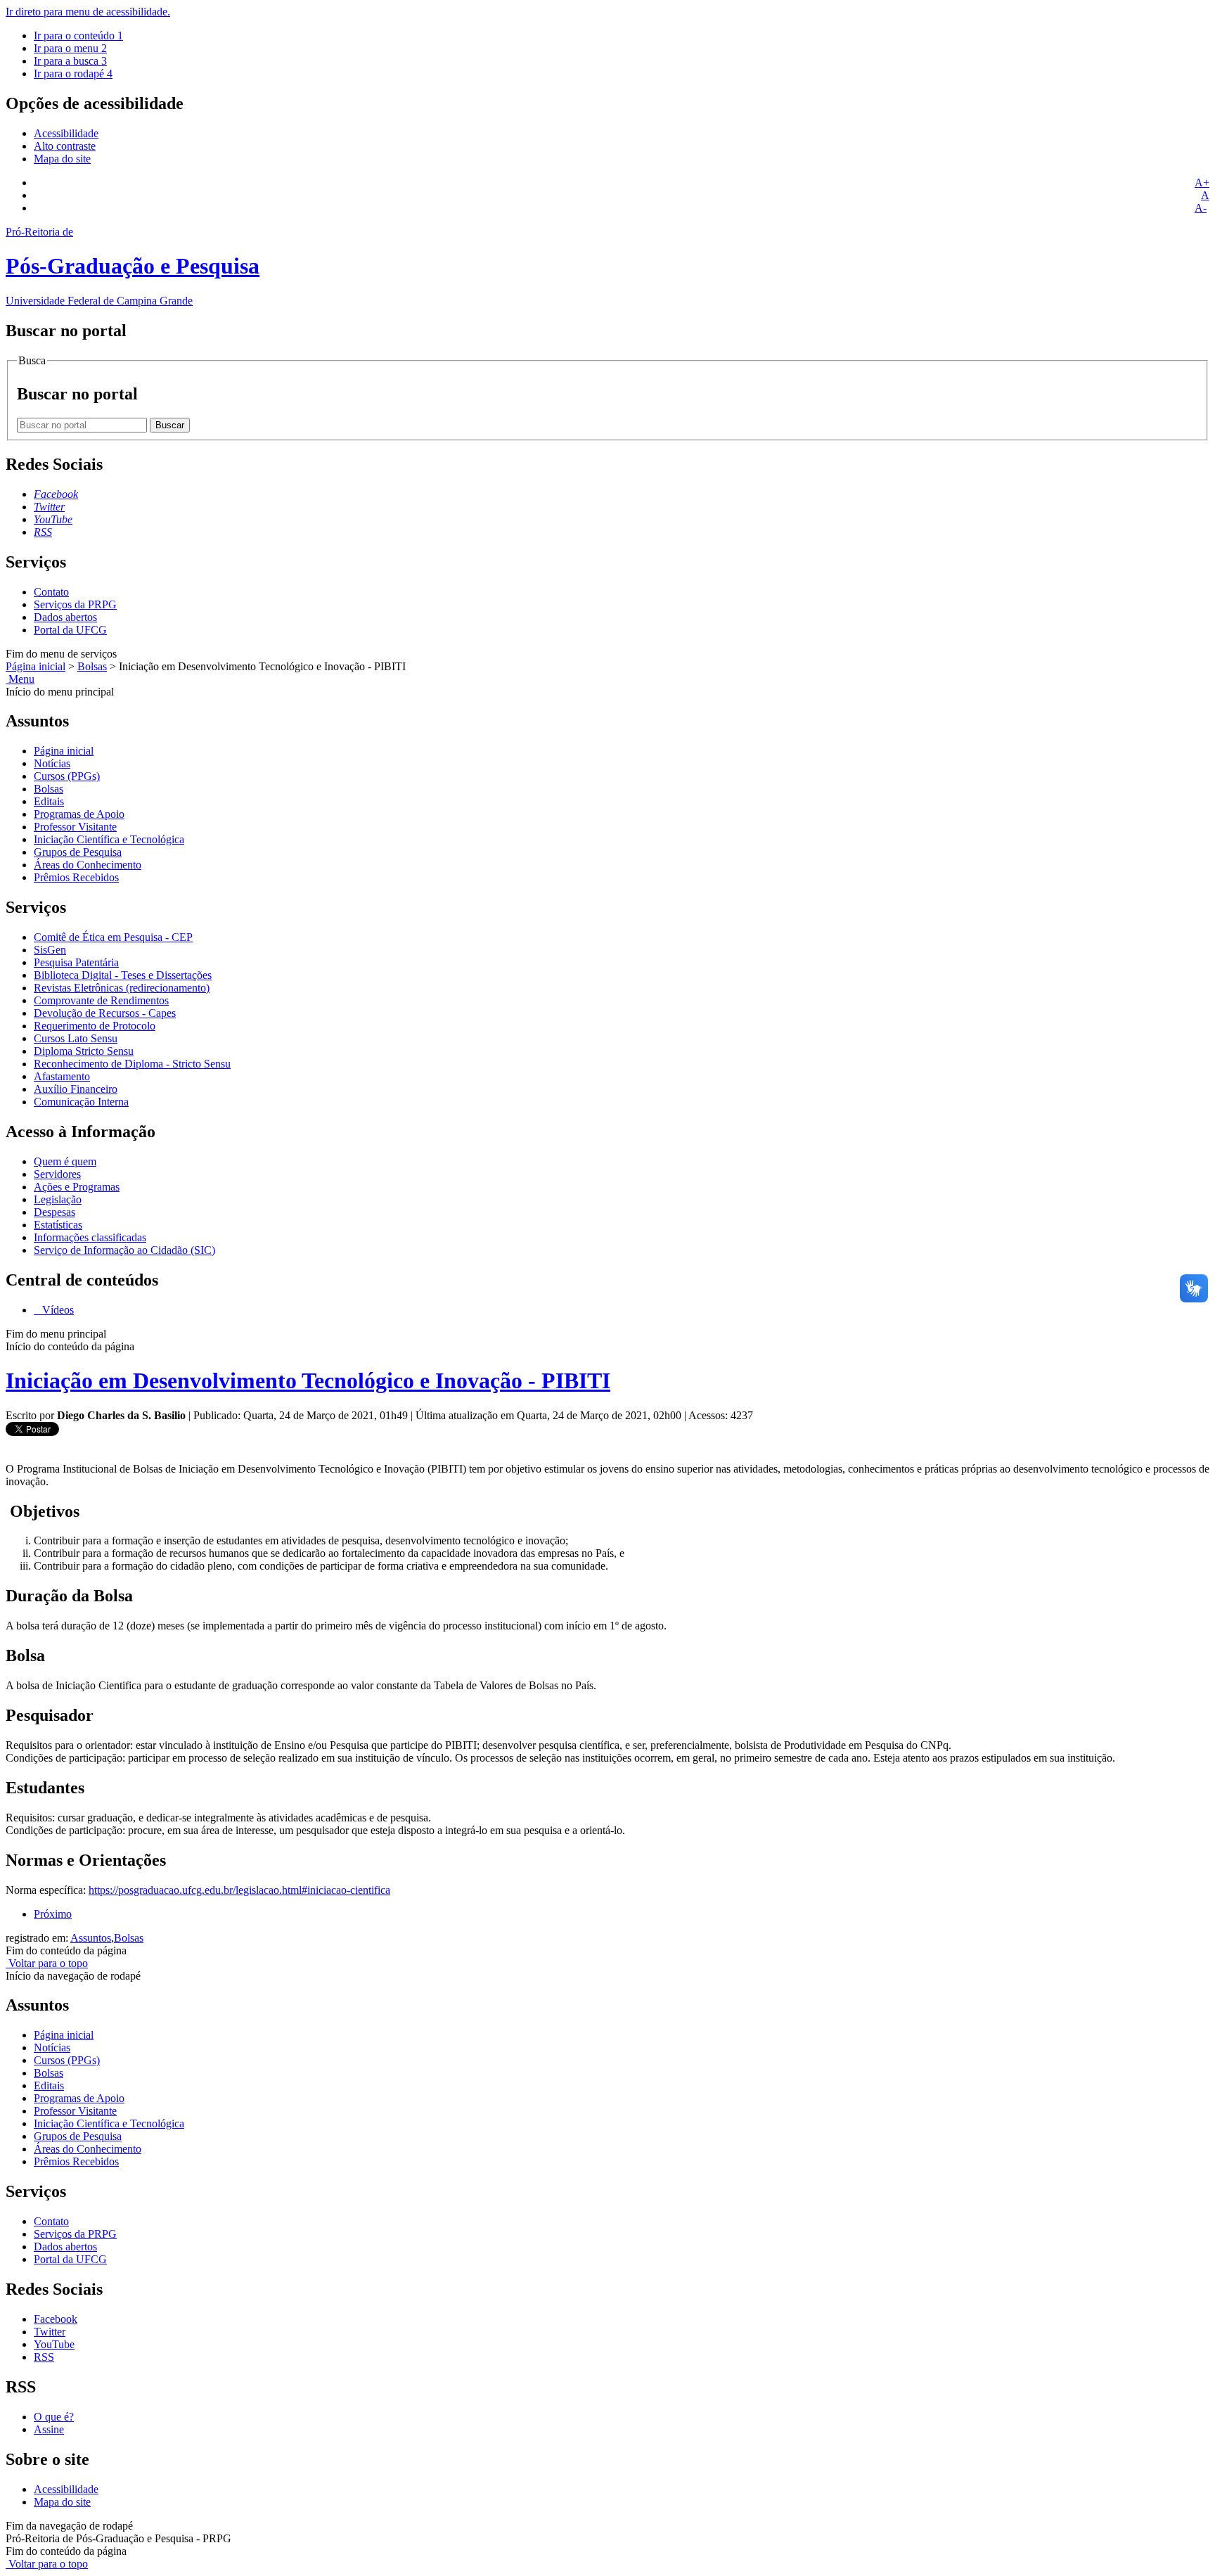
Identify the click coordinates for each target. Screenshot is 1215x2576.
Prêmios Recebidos (76, 877)
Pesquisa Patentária (76, 962)
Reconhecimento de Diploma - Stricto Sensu (132, 1064)
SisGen (50, 950)
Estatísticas (58, 1225)
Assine (49, 2429)
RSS (44, 2357)
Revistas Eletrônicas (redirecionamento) (122, 988)
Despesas (54, 1212)
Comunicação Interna (81, 1102)
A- (1201, 208)
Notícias (52, 763)
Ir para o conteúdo (78, 36)
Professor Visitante (75, 827)
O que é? (54, 2417)
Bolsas (92, 666)
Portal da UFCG (70, 630)
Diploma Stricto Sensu (84, 1051)
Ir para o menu (70, 48)
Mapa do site (62, 159)
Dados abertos (65, 617)
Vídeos (57, 1310)
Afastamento (62, 1076)
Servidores (57, 1174)
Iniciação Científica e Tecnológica (109, 839)
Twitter (50, 2332)
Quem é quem (65, 1161)
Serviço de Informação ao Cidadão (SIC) (124, 1250)
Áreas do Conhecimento (88, 865)
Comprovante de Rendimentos (101, 1000)
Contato (51, 592)
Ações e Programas (77, 1187)
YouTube (54, 2344)
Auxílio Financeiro (76, 1089)
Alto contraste (65, 146)
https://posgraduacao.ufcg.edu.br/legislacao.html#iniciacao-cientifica (239, 1890)
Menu (20, 679)
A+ (1202, 182)
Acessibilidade (66, 133)
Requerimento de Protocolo (95, 1026)
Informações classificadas (90, 1237)
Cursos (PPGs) (67, 776)
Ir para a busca (70, 61)
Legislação (58, 1199)
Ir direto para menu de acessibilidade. (88, 12)
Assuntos (91, 1938)
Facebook (56, 2319)
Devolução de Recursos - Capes (105, 1013)
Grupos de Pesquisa (78, 852)
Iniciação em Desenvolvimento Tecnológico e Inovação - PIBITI (308, 1380)
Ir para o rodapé (73, 73)
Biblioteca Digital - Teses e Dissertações (123, 975)
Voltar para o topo (47, 1963)
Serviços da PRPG (75, 604)
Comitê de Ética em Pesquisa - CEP (113, 937)
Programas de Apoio (79, 814)
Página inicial (36, 666)
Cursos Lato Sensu (76, 1038)
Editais (49, 801)
